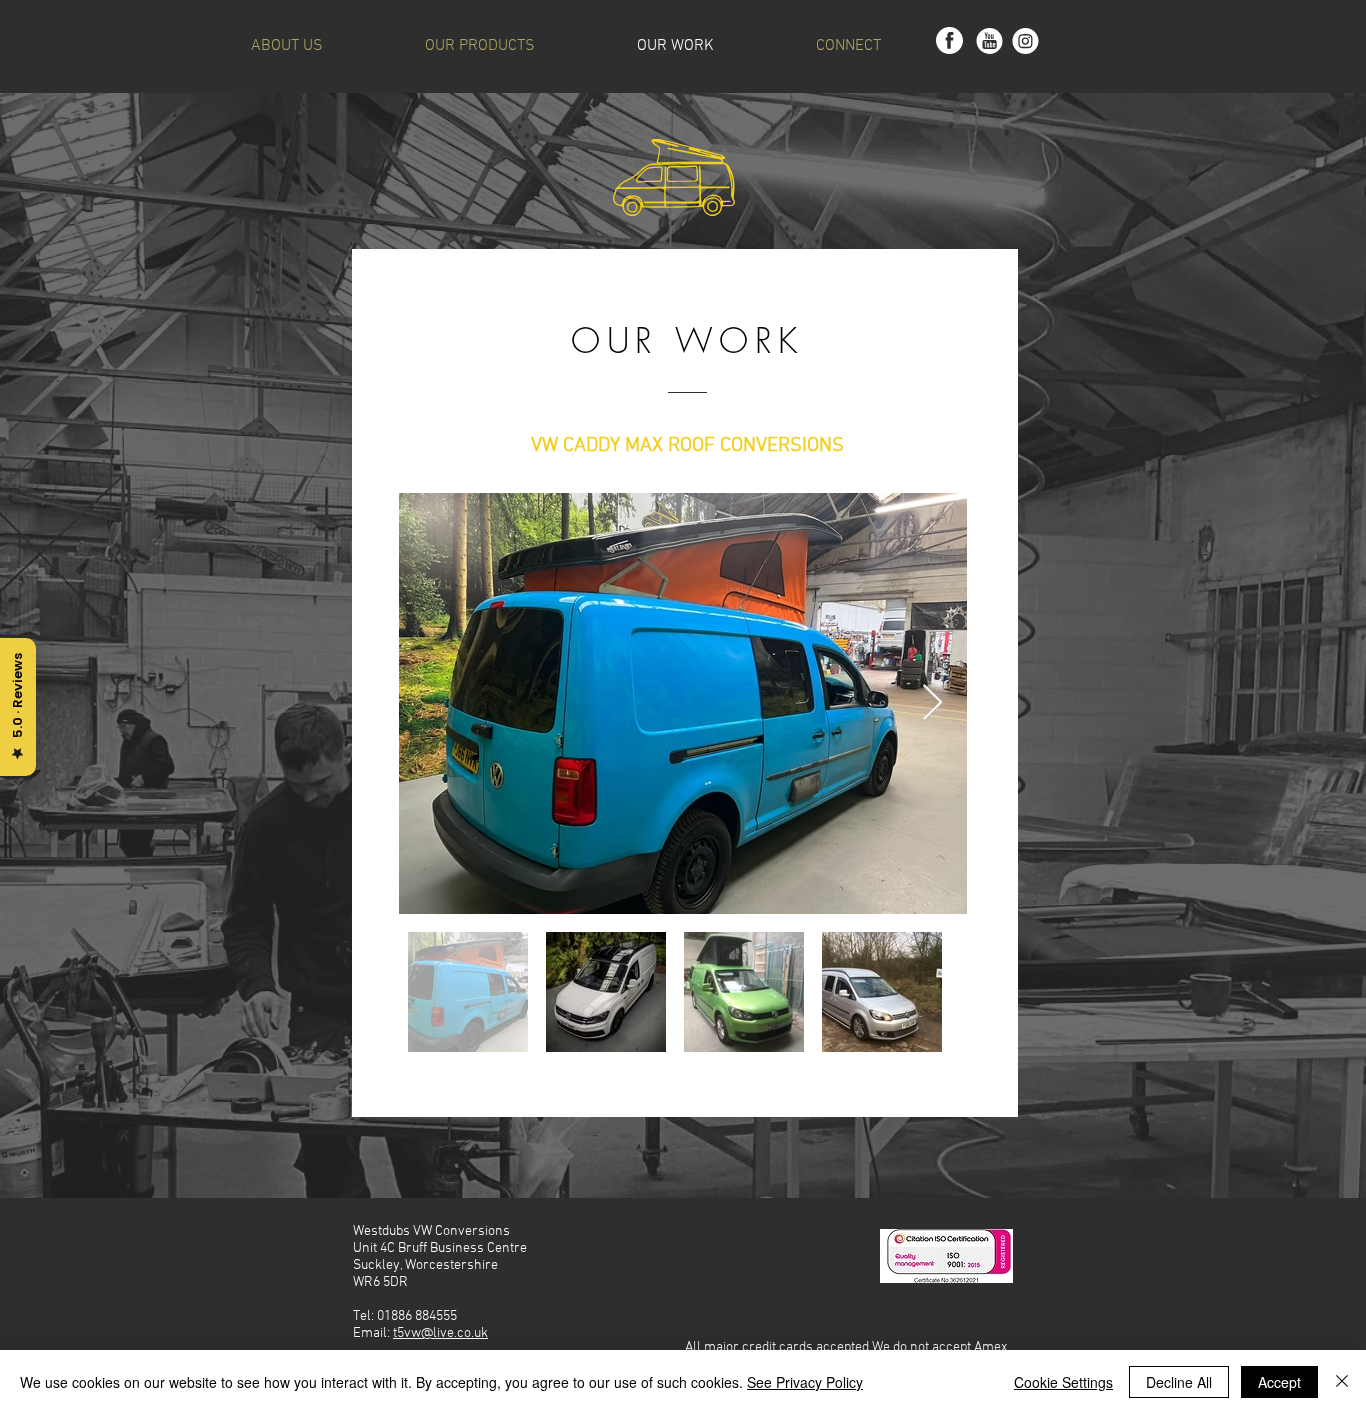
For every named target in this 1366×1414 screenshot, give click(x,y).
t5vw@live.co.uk (440, 1333)
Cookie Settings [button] (1063, 1382)
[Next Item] (932, 703)
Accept (1279, 1382)
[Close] (1342, 1382)
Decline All (1179, 1382)
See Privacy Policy (805, 1382)
